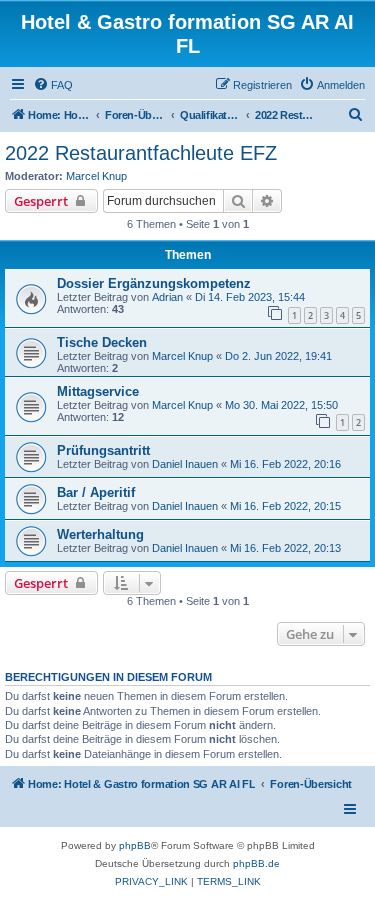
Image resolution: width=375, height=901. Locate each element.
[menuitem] (53, 85)
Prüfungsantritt (103, 450)
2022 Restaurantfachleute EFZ (141, 153)
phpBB (135, 845)
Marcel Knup (96, 176)
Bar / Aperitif (96, 492)
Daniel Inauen (185, 464)
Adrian (167, 297)
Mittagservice (98, 391)
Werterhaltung (100, 534)
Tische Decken (102, 342)
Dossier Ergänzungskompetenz (154, 283)
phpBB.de (256, 863)
